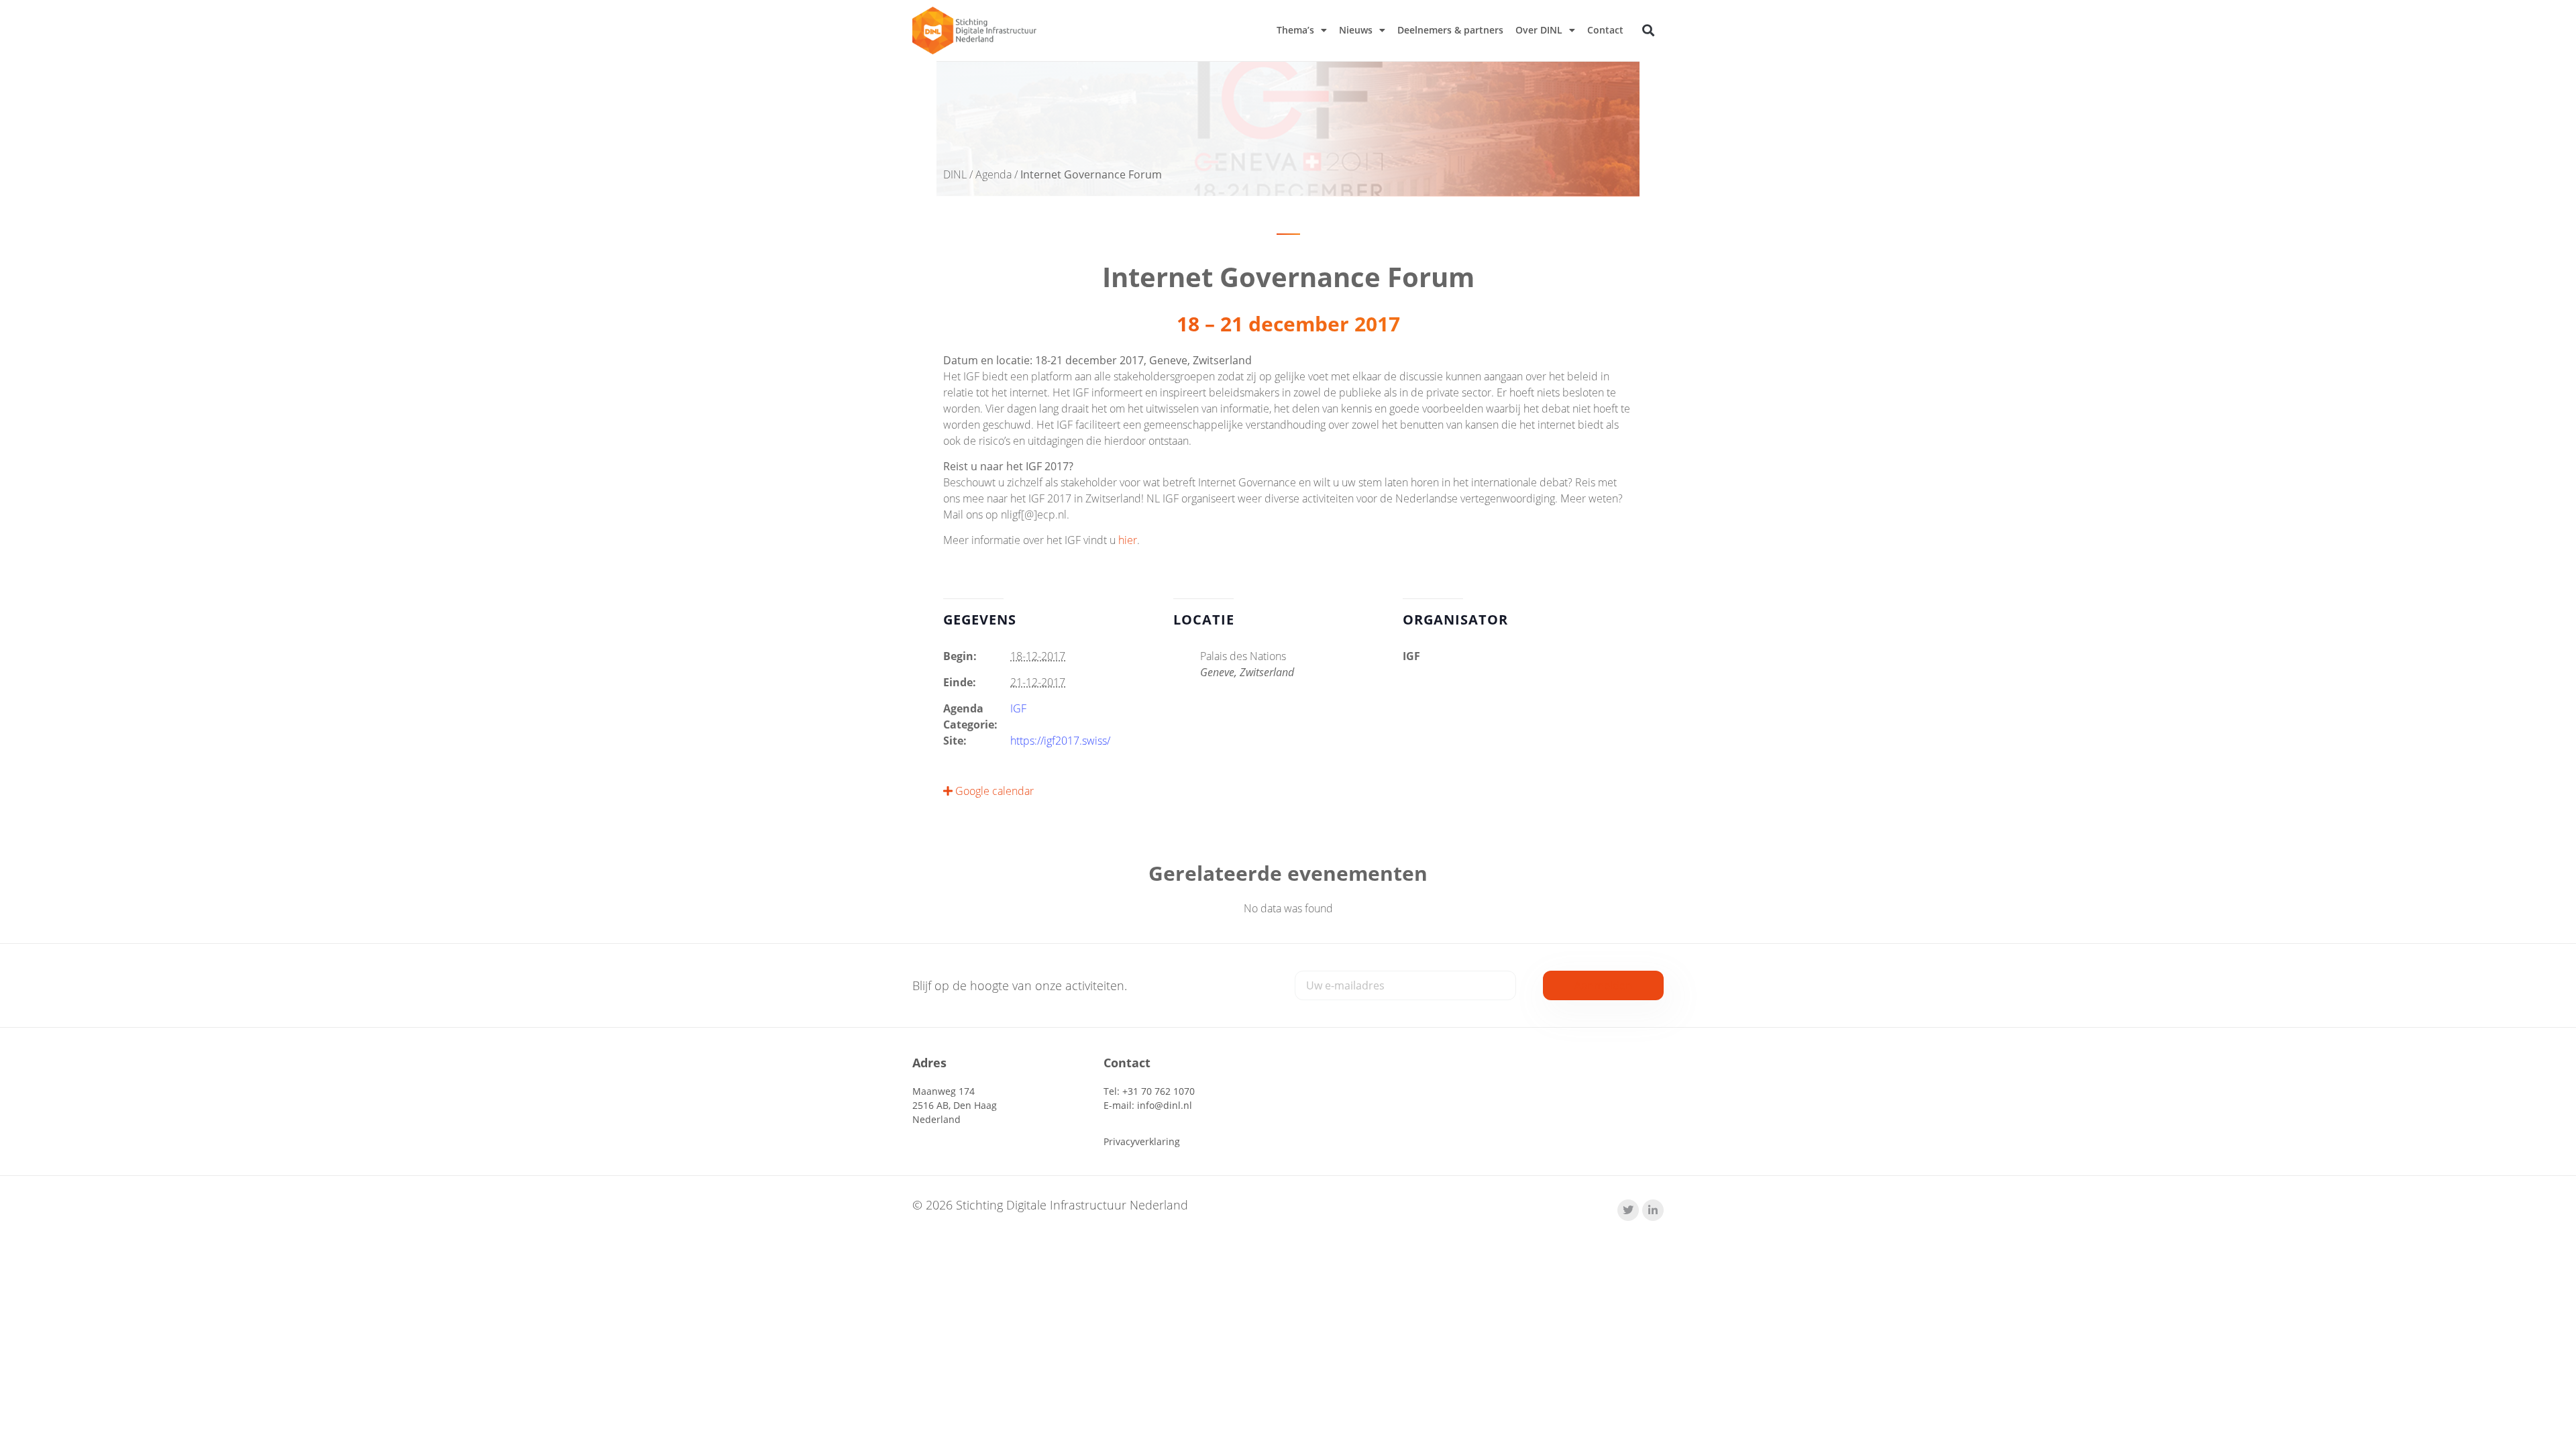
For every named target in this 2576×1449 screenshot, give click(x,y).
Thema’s (1295, 30)
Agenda (994, 174)
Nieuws (1356, 30)
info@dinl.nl (1165, 1105)
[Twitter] (1628, 1210)
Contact (1605, 30)
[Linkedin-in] (1653, 1210)
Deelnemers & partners (1450, 30)
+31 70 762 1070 (1159, 1091)
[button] (1649, 31)
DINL (955, 174)
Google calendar (993, 791)
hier (1128, 540)
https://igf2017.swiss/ (1060, 741)
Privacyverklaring (1142, 1141)
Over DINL (1539, 30)
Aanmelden (1603, 985)
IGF (1018, 708)
